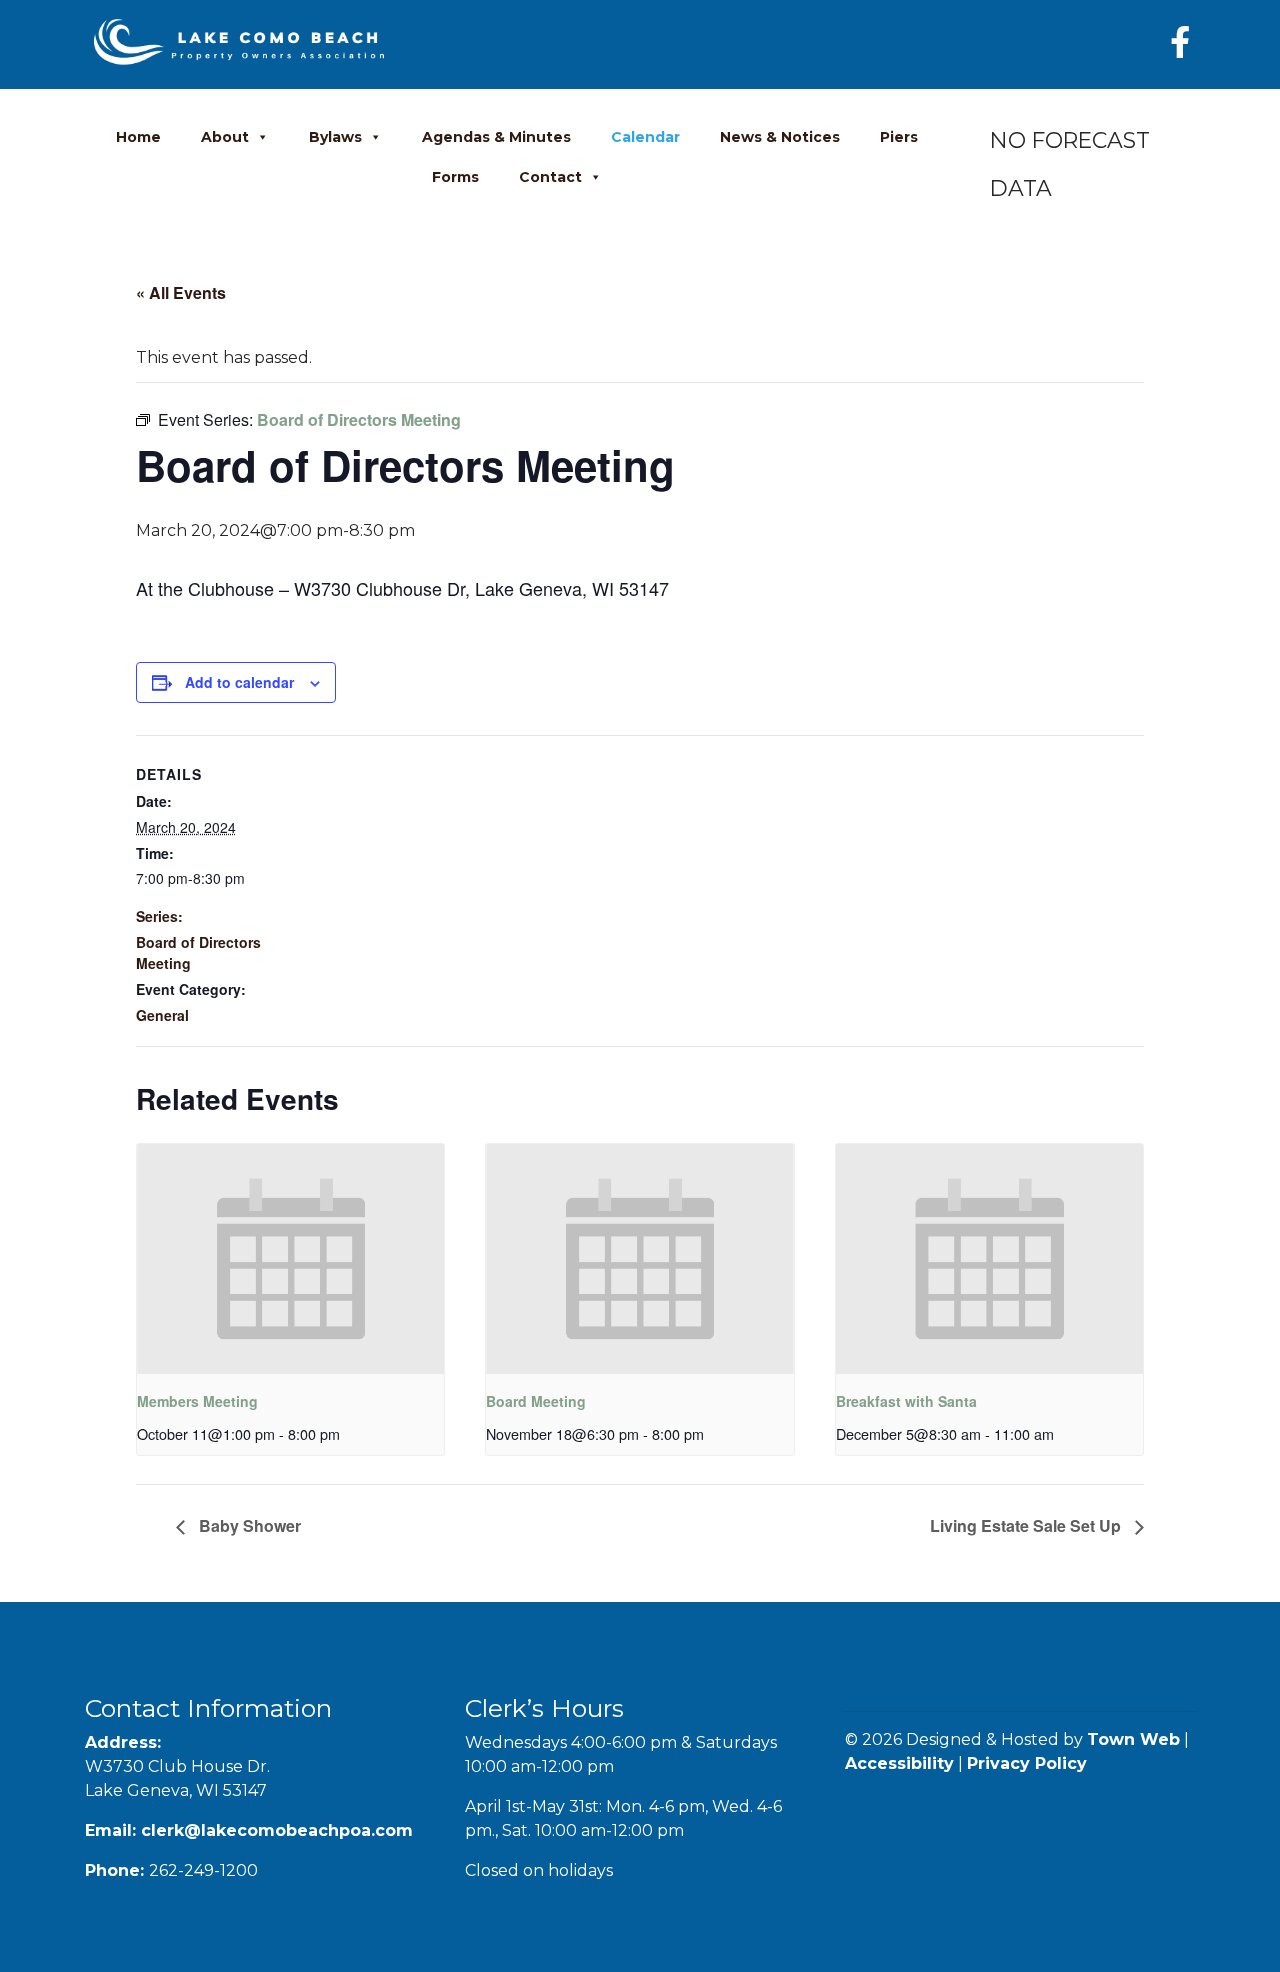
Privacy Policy (1027, 1763)
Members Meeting (197, 1401)
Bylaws (335, 137)
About (225, 137)
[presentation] (290, 1259)
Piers (899, 137)
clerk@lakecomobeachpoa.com (277, 1830)
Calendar (645, 137)
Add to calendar (239, 682)
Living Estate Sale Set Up (1027, 1525)
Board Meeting (536, 1401)
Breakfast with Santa (906, 1401)
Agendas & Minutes (496, 137)
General (162, 1015)
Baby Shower (248, 1525)
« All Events (181, 292)
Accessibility (899, 1763)
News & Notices (780, 137)
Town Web (1133, 1739)
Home (138, 137)
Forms (455, 177)
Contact (550, 177)
